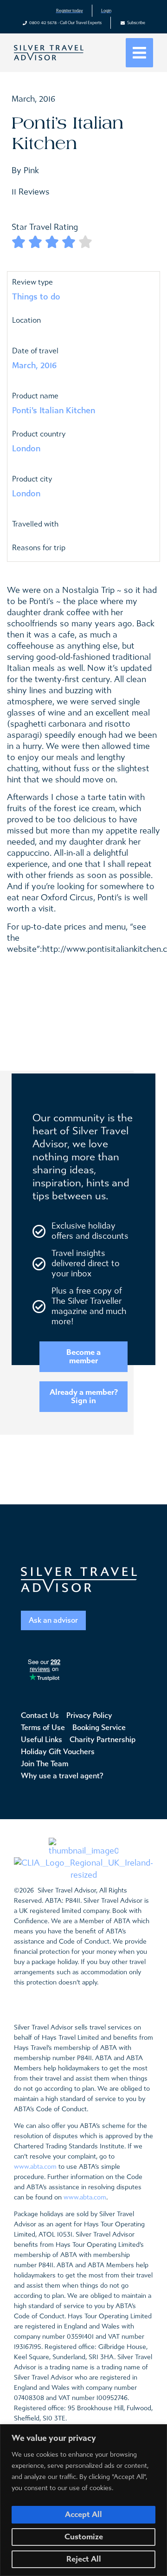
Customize (84, 2537)
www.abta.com (35, 2167)
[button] (139, 53)
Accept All (83, 2514)
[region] (83, 2500)
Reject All (84, 2559)
